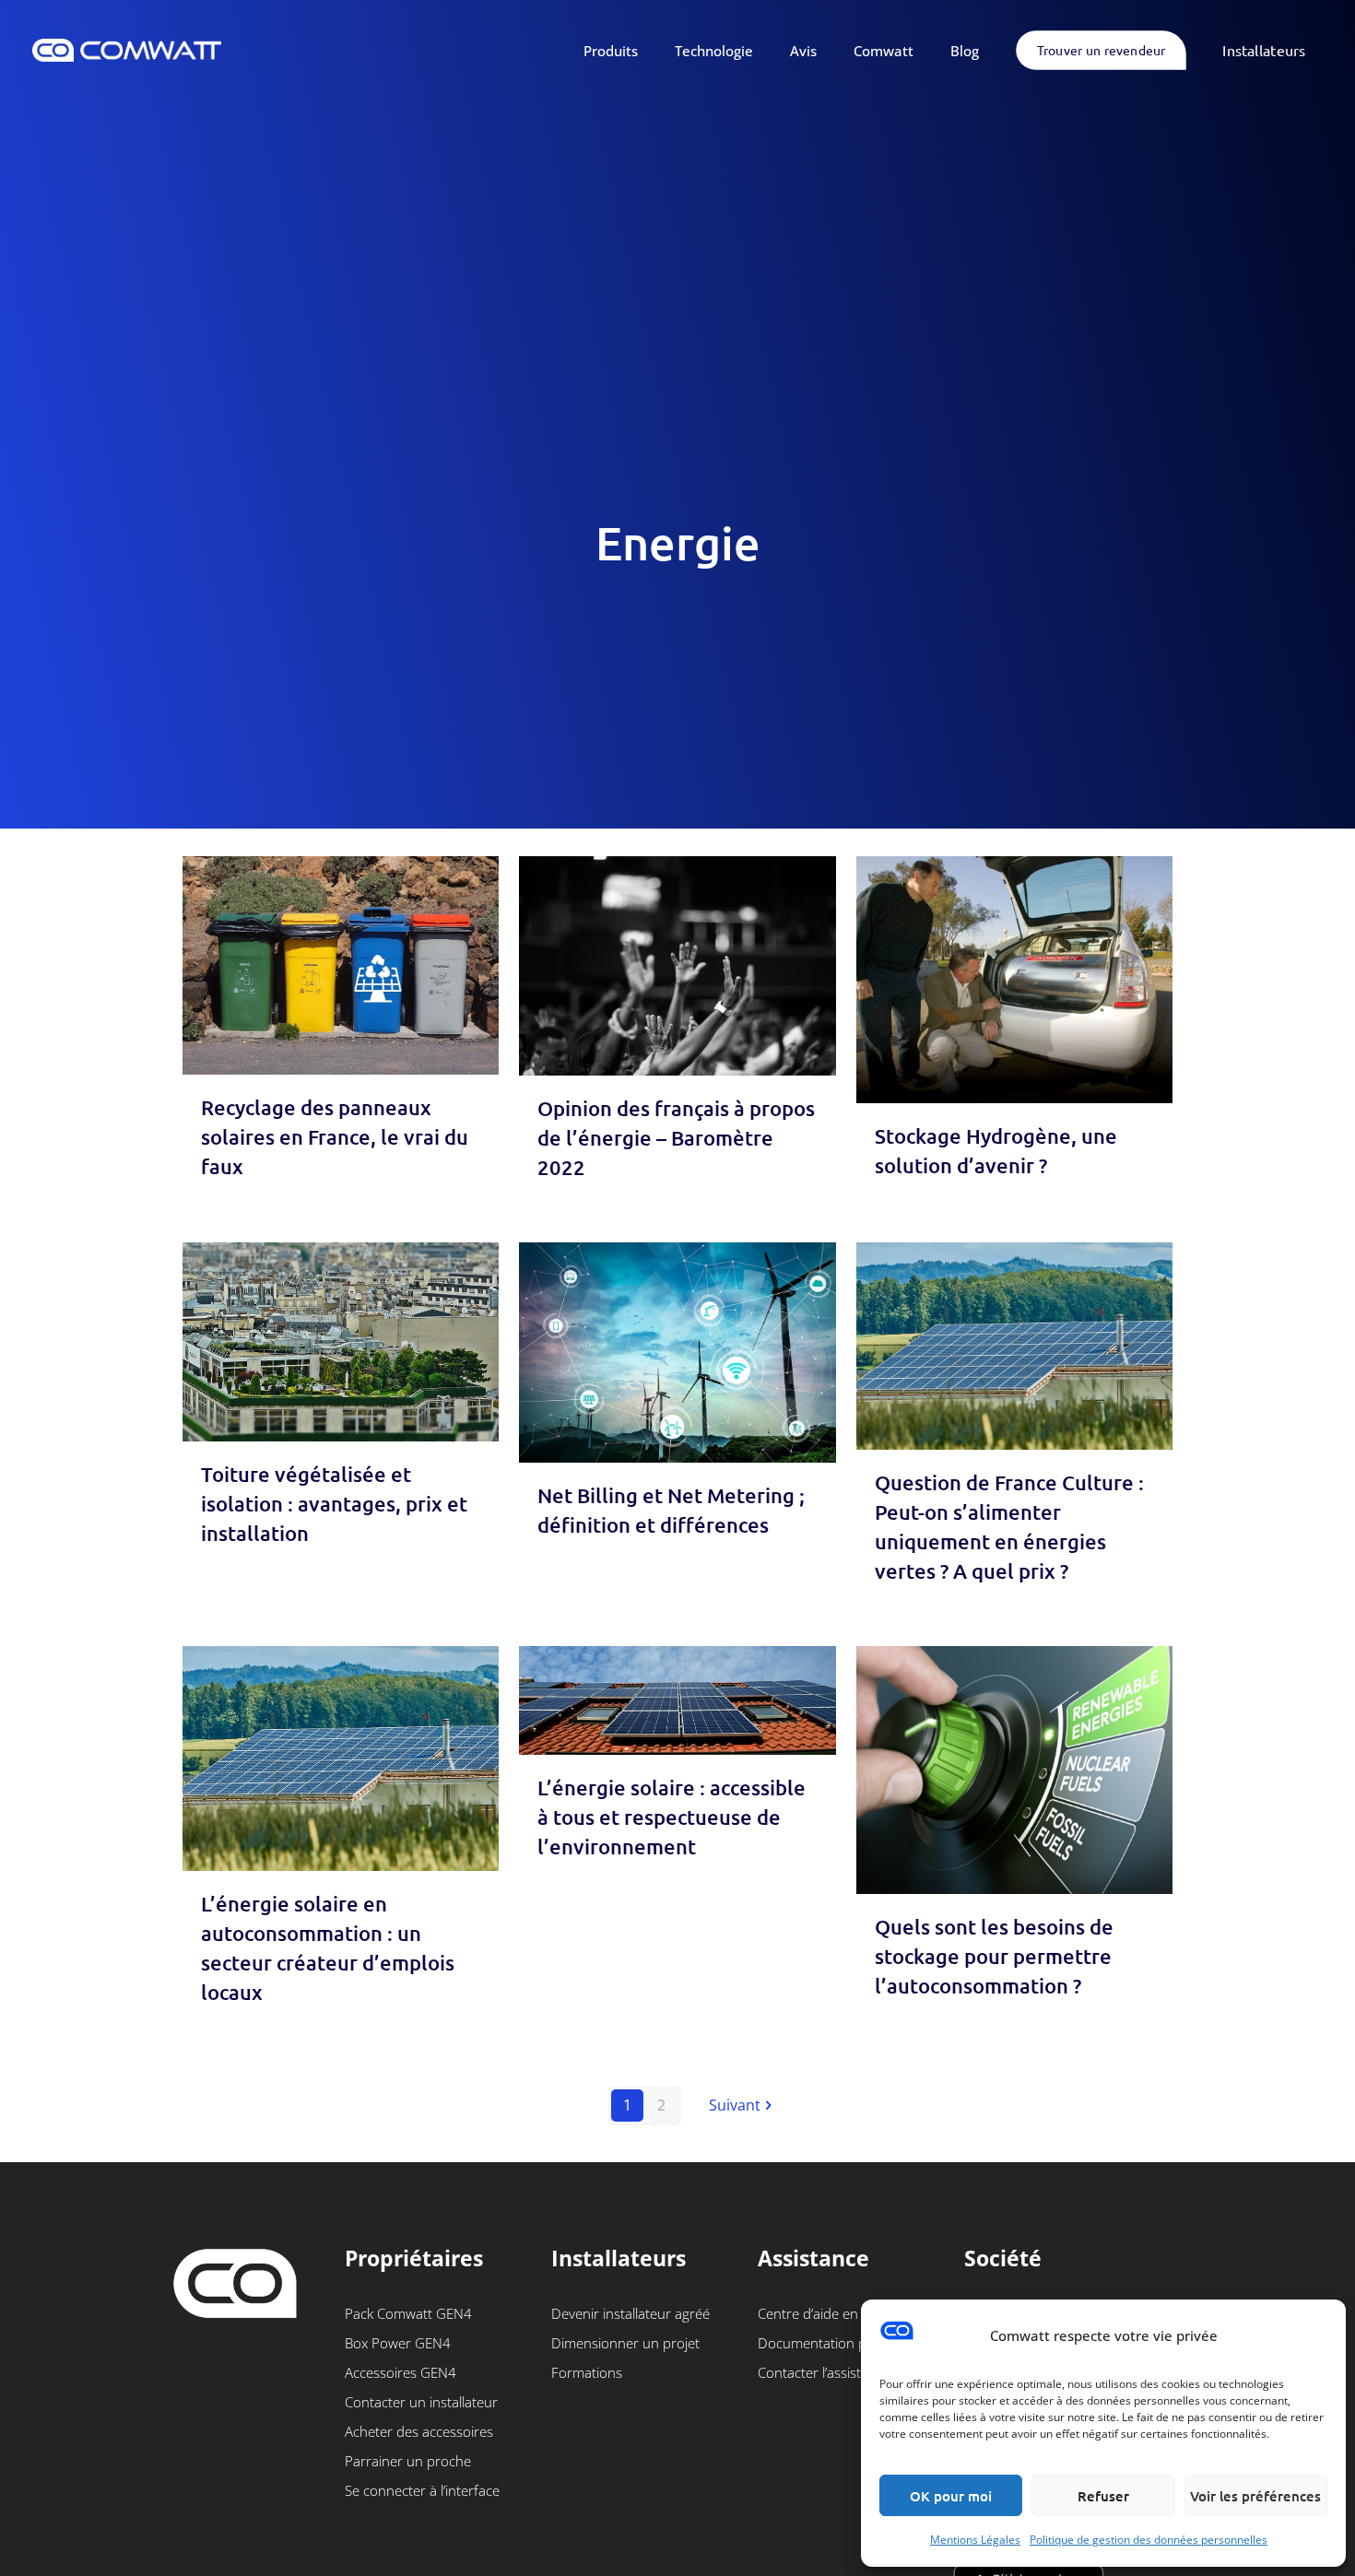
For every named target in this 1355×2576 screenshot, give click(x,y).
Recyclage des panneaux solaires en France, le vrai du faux (335, 1137)
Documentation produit (831, 2343)
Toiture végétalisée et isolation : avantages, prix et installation (334, 1504)
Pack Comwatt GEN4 (408, 2313)
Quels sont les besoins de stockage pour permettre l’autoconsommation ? (994, 1956)
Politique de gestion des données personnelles (1149, 2540)
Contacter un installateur (421, 2402)
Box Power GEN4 (398, 2343)
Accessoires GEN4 (401, 2372)
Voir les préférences (1255, 2496)
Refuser (1103, 2496)
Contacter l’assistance (824, 2372)
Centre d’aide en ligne (824, 2313)
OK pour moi (951, 2496)
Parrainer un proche (408, 2461)
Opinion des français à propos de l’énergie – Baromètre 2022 (676, 1138)
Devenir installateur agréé (630, 2313)
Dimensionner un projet (625, 2343)
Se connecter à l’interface (422, 2490)
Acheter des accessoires (419, 2431)
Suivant (735, 2105)
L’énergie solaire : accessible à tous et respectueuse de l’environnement (672, 1817)
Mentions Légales (975, 2540)
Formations (587, 2372)
